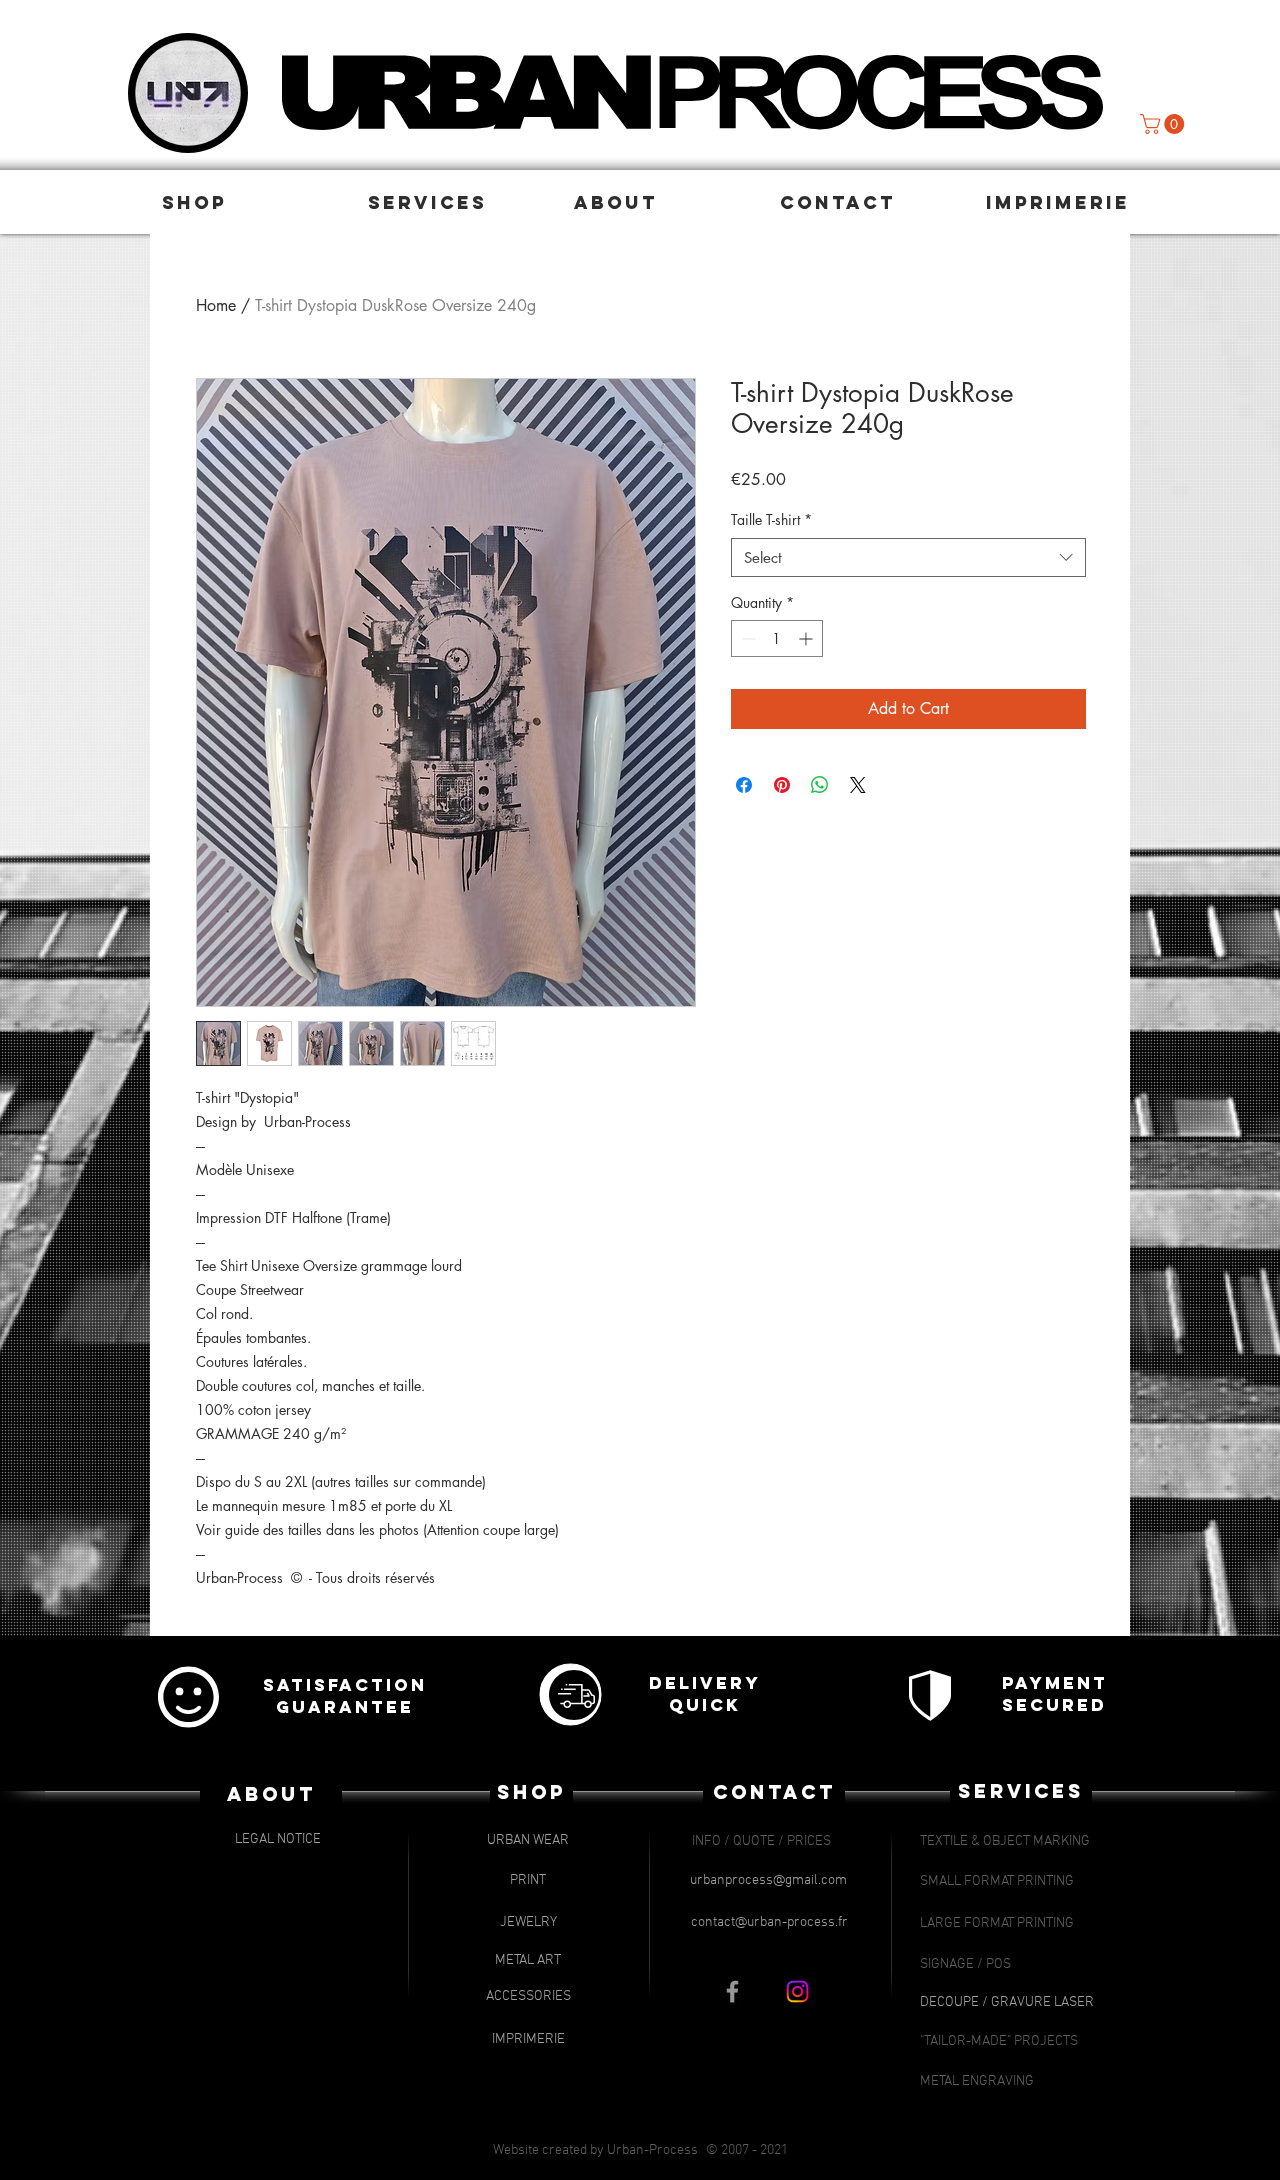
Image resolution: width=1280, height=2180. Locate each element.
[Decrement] (746, 638)
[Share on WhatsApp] (820, 785)
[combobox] (908, 557)
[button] (255, 202)
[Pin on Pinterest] (782, 785)
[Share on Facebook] (744, 785)
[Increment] (807, 638)
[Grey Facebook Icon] (732, 1991)
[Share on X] (858, 785)
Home (216, 305)
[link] (1164, 124)
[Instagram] (797, 1991)
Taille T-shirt (771, 519)
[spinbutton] (777, 638)
